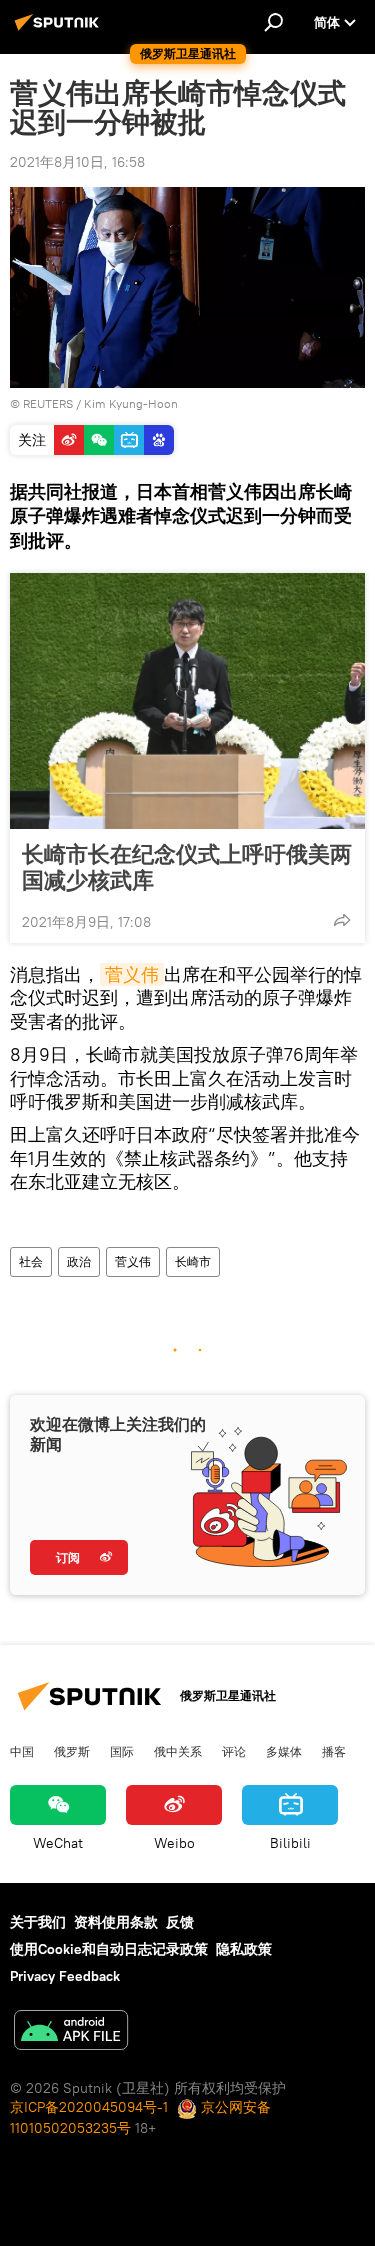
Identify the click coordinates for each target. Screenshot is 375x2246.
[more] (342, 920)
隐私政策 (244, 1949)
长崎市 (193, 1261)
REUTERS (48, 403)
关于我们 (38, 1922)
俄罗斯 (72, 1751)
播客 (334, 1751)
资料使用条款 (116, 1922)
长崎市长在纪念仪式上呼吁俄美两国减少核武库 (187, 867)
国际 (122, 1751)
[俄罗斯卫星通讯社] (60, 30)
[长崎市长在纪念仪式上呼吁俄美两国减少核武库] (187, 701)
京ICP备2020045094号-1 (89, 2107)
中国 (22, 1751)
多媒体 (284, 1751)
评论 (234, 1751)
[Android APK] (71, 2032)
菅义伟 (132, 974)
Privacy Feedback (65, 1976)
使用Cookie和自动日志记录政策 (109, 1949)
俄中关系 (178, 1751)
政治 (79, 1261)
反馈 (180, 1922)
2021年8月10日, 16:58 (77, 162)
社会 (31, 1261)
